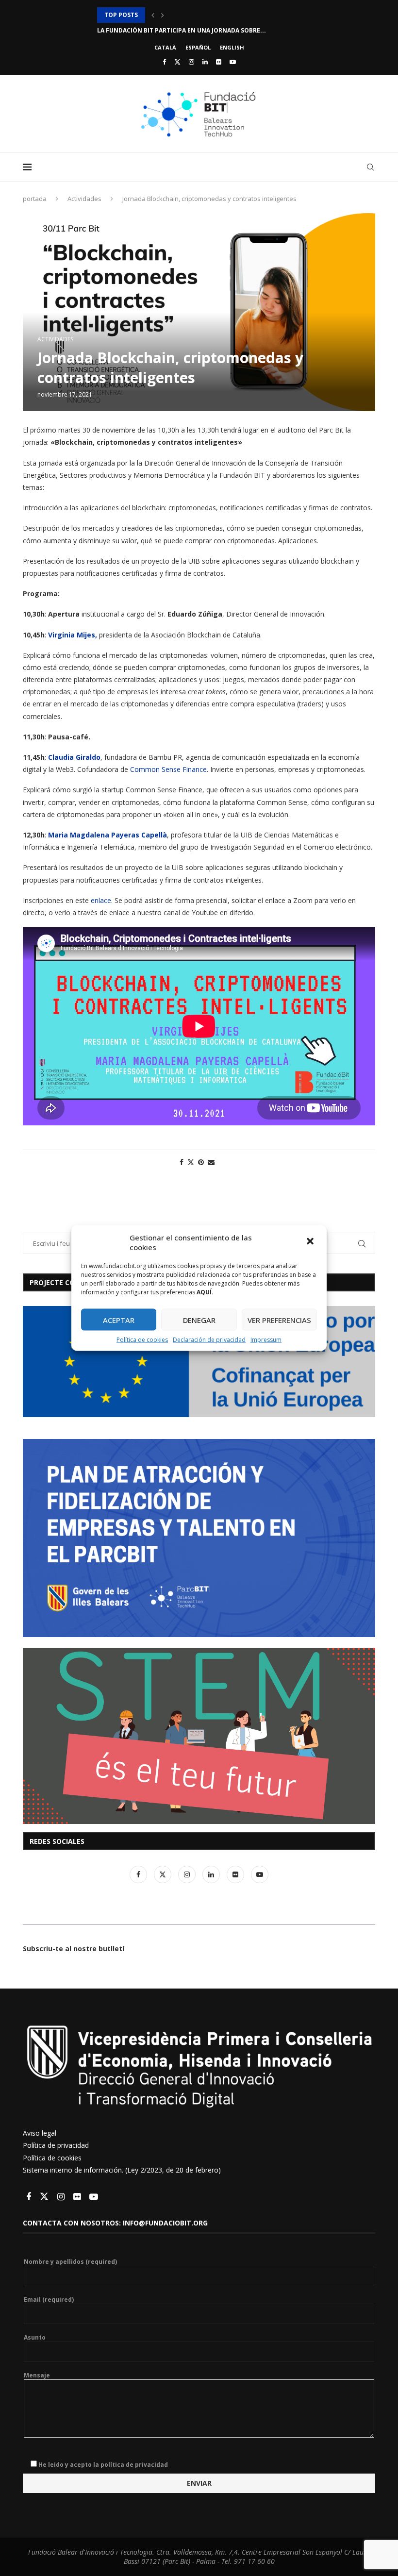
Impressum (266, 1340)
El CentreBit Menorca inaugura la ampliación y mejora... (192, 15)
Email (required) (49, 2300)
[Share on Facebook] (182, 1162)
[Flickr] (219, 62)
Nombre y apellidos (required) (70, 2262)
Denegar (199, 1320)
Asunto (35, 2338)
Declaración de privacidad (209, 1340)
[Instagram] (191, 62)
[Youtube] (233, 62)
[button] (311, 1242)
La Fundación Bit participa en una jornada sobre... (182, 30)
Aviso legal (40, 2133)
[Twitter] (177, 62)
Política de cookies (142, 1340)
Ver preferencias (279, 1320)
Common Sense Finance (168, 769)
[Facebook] (164, 62)
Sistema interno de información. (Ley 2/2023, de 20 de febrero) (122, 2170)
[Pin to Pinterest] (201, 1162)
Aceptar (119, 1320)
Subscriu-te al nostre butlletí (74, 1949)
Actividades (84, 199)
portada (35, 199)
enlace (100, 900)
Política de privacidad (56, 2145)
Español (198, 47)
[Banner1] (199, 1361)
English (232, 47)
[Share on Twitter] (191, 1162)
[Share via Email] (211, 1162)
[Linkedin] (205, 62)
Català (165, 47)
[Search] (370, 167)
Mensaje (37, 2375)
